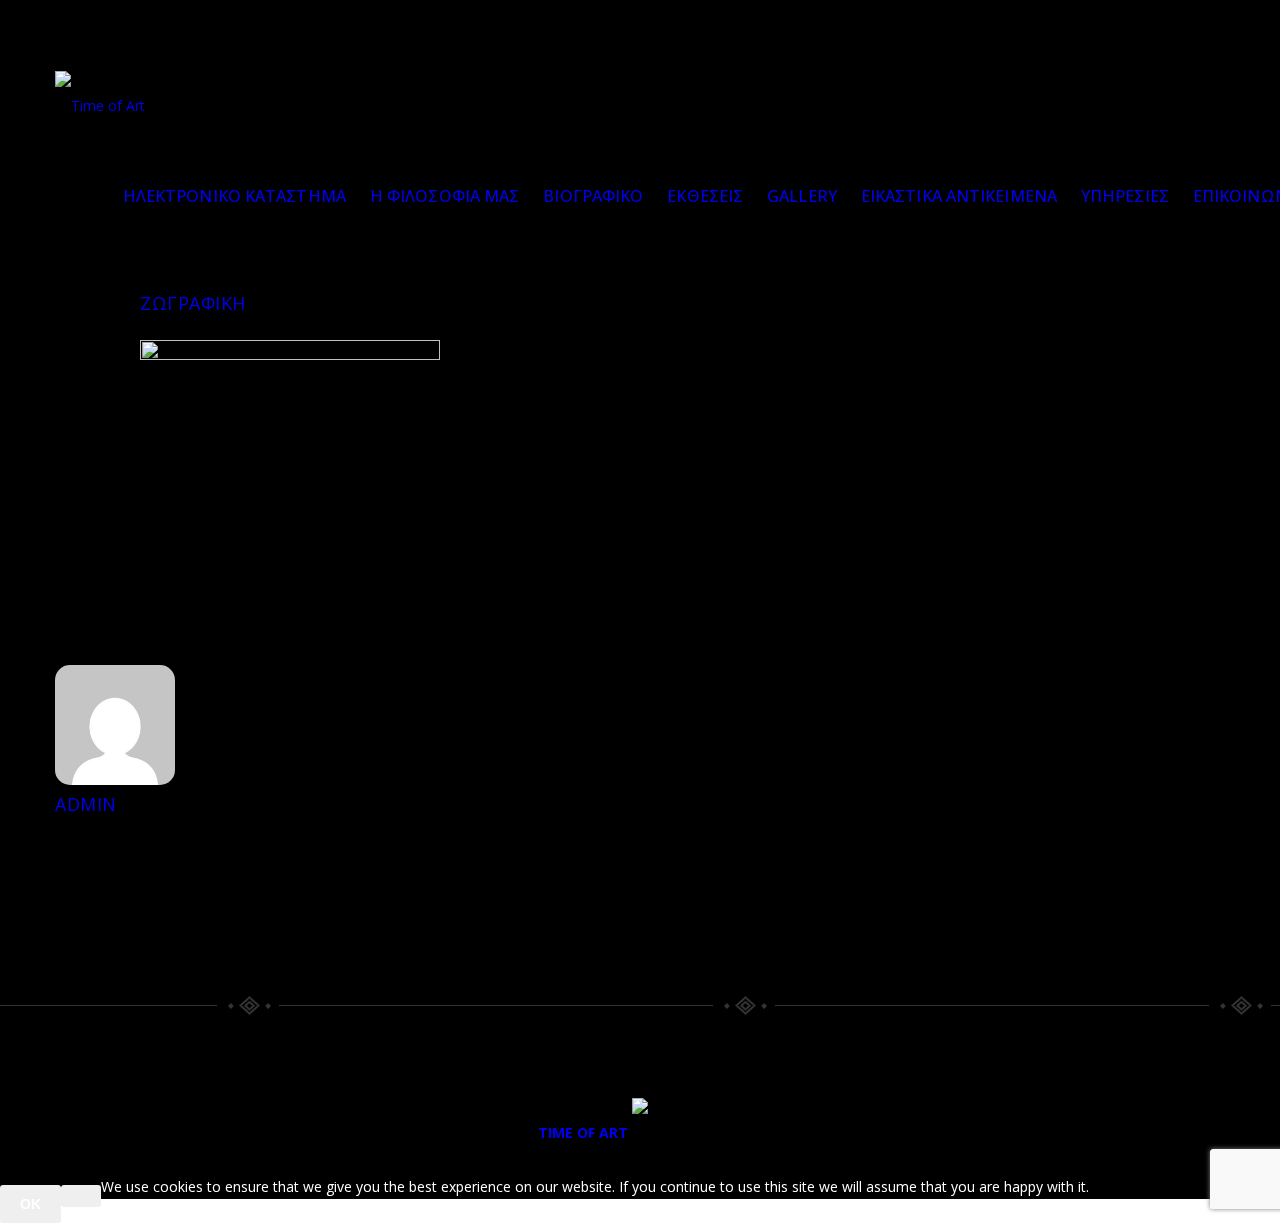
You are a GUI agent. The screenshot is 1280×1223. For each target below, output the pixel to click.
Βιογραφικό (593, 196)
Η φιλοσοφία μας (445, 196)
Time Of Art (583, 1132)
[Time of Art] (100, 106)
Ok (30, 1204)
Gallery (802, 196)
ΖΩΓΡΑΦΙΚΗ (193, 303)
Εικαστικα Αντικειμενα (959, 196)
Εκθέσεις (705, 196)
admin (86, 804)
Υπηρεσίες (1125, 196)
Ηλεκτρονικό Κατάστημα (234, 196)
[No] (81, 1196)
